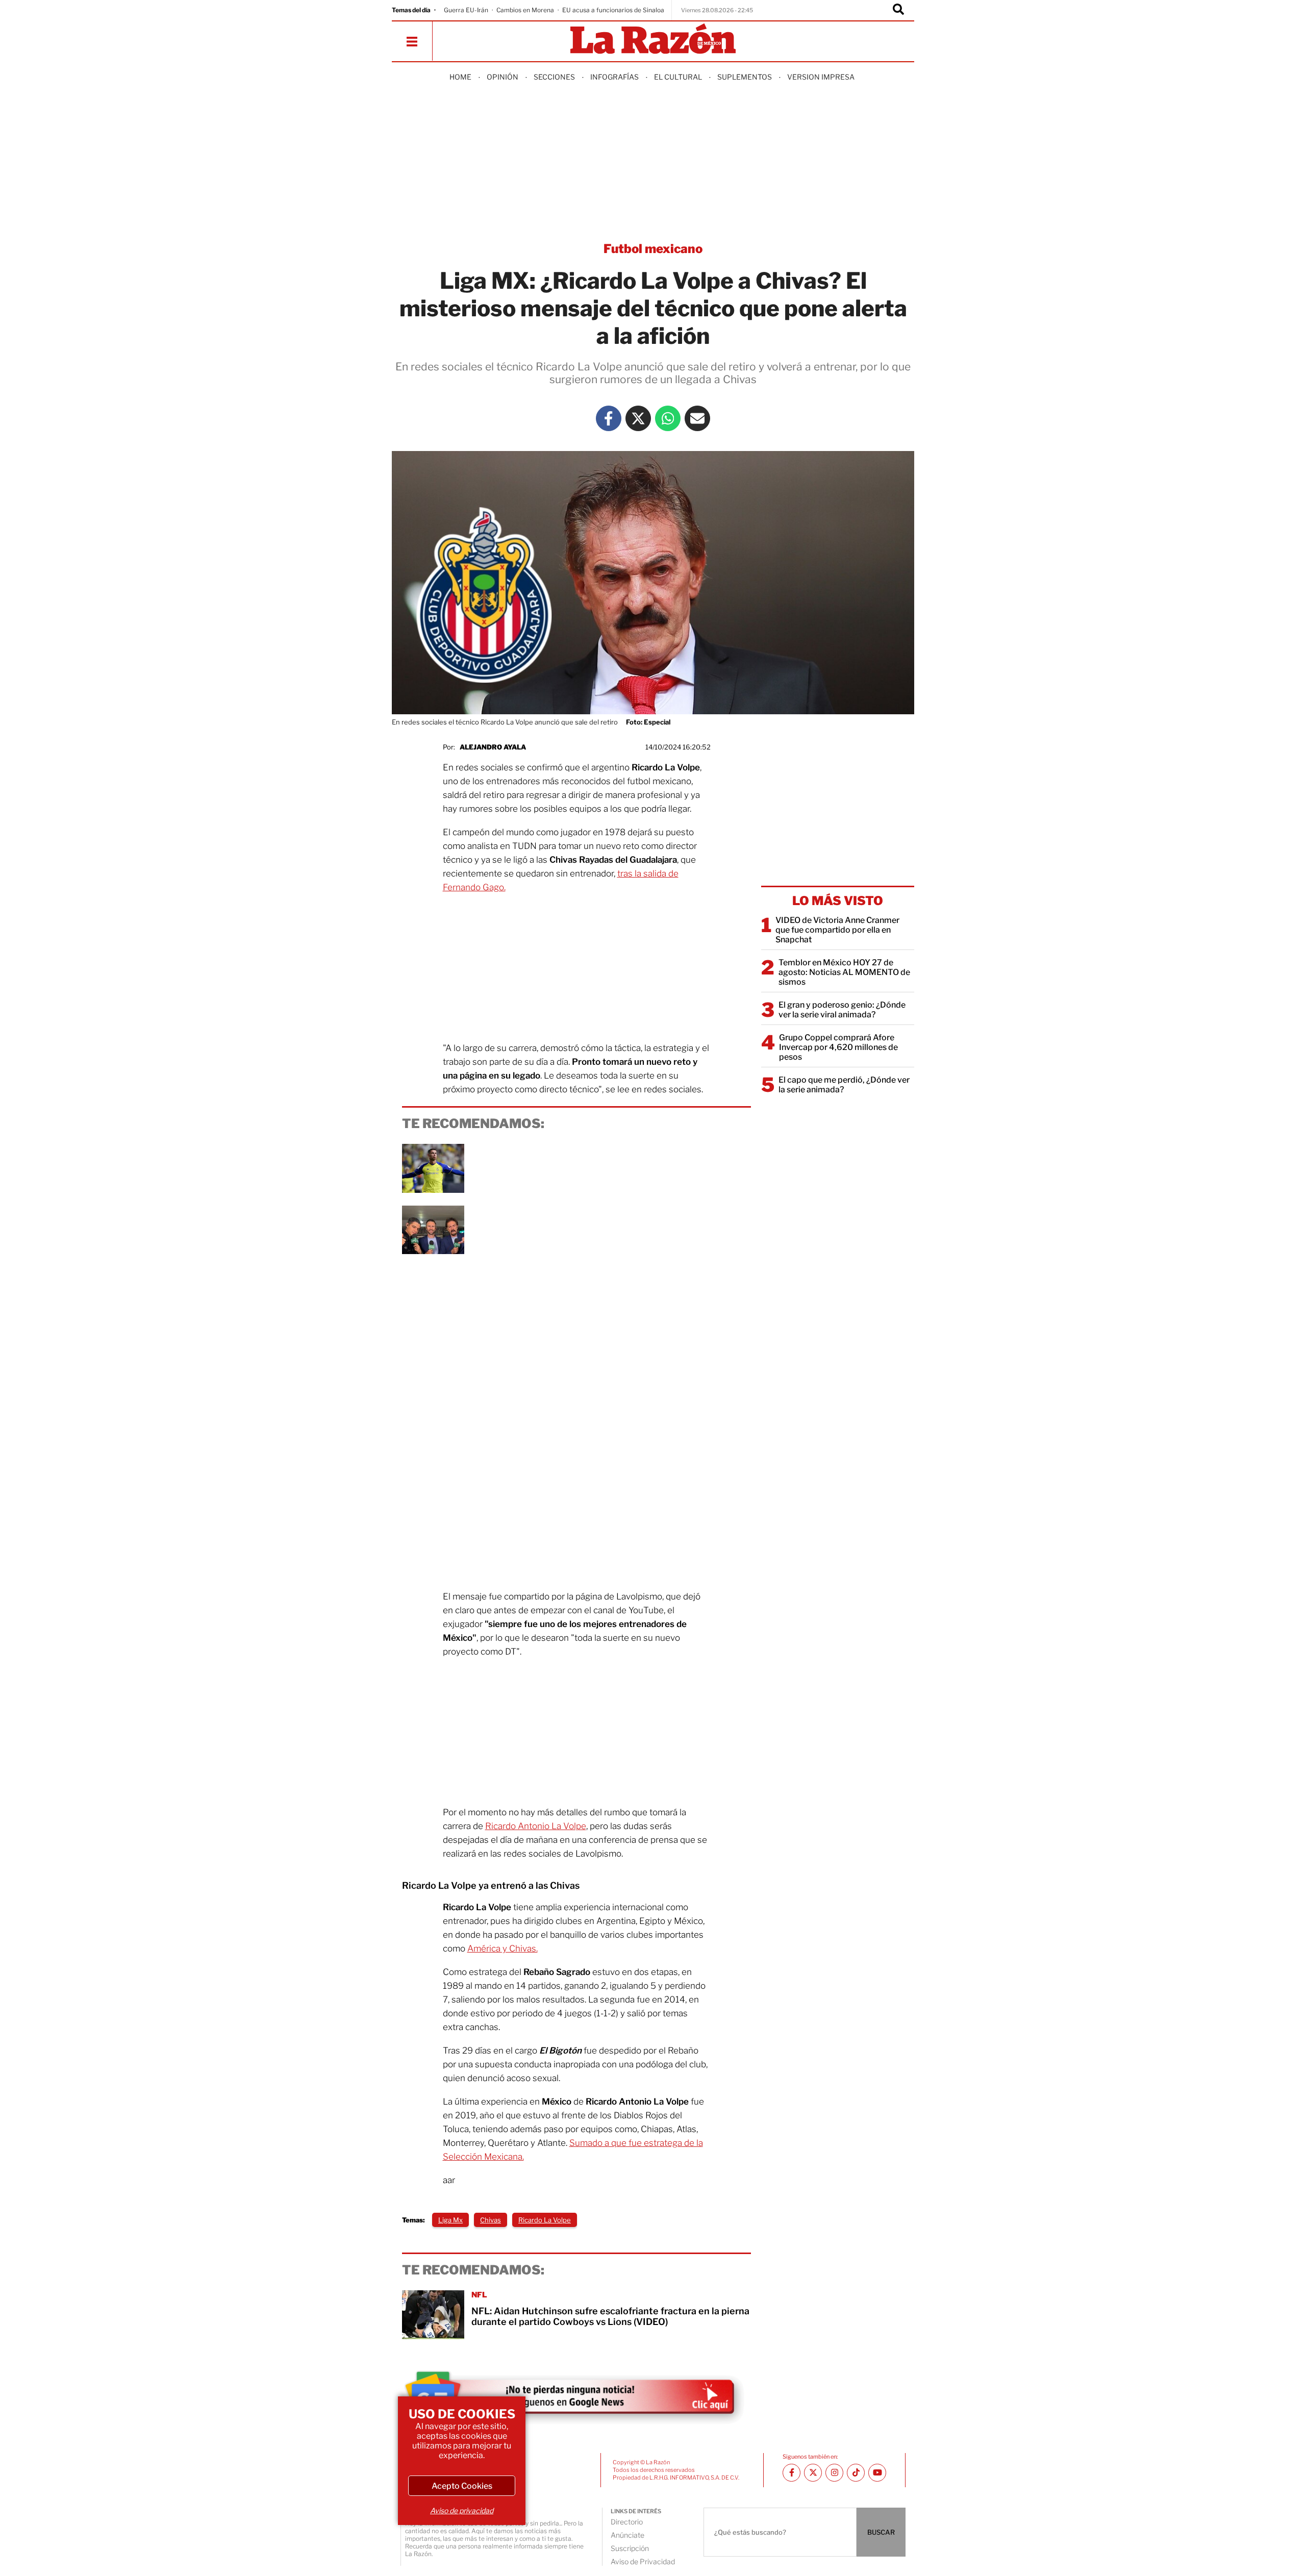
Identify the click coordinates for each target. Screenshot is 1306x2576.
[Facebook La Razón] (609, 418)
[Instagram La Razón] (834, 2473)
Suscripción (630, 2548)
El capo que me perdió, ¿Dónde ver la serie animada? (844, 1085)
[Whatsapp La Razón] (668, 418)
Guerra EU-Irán (466, 10)
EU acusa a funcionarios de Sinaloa (613, 10)
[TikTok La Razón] (856, 2473)
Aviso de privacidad (462, 2510)
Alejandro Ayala (493, 747)
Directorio (627, 2522)
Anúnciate (627, 2535)
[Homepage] (653, 40)
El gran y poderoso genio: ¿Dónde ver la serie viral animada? (842, 1010)
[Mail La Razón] (697, 418)
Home (460, 77)
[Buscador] (898, 10)
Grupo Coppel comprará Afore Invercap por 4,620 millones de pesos (838, 1047)
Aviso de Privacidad (643, 2561)
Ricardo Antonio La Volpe (536, 1826)
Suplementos (745, 77)
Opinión (503, 77)
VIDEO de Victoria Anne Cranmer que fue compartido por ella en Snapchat (837, 930)
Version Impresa (821, 77)
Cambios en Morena (525, 10)
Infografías (614, 77)
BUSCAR (881, 2532)
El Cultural (678, 77)
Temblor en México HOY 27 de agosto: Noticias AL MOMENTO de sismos (844, 972)
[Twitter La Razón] (638, 418)
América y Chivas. (503, 1948)
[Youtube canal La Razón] (877, 2473)
